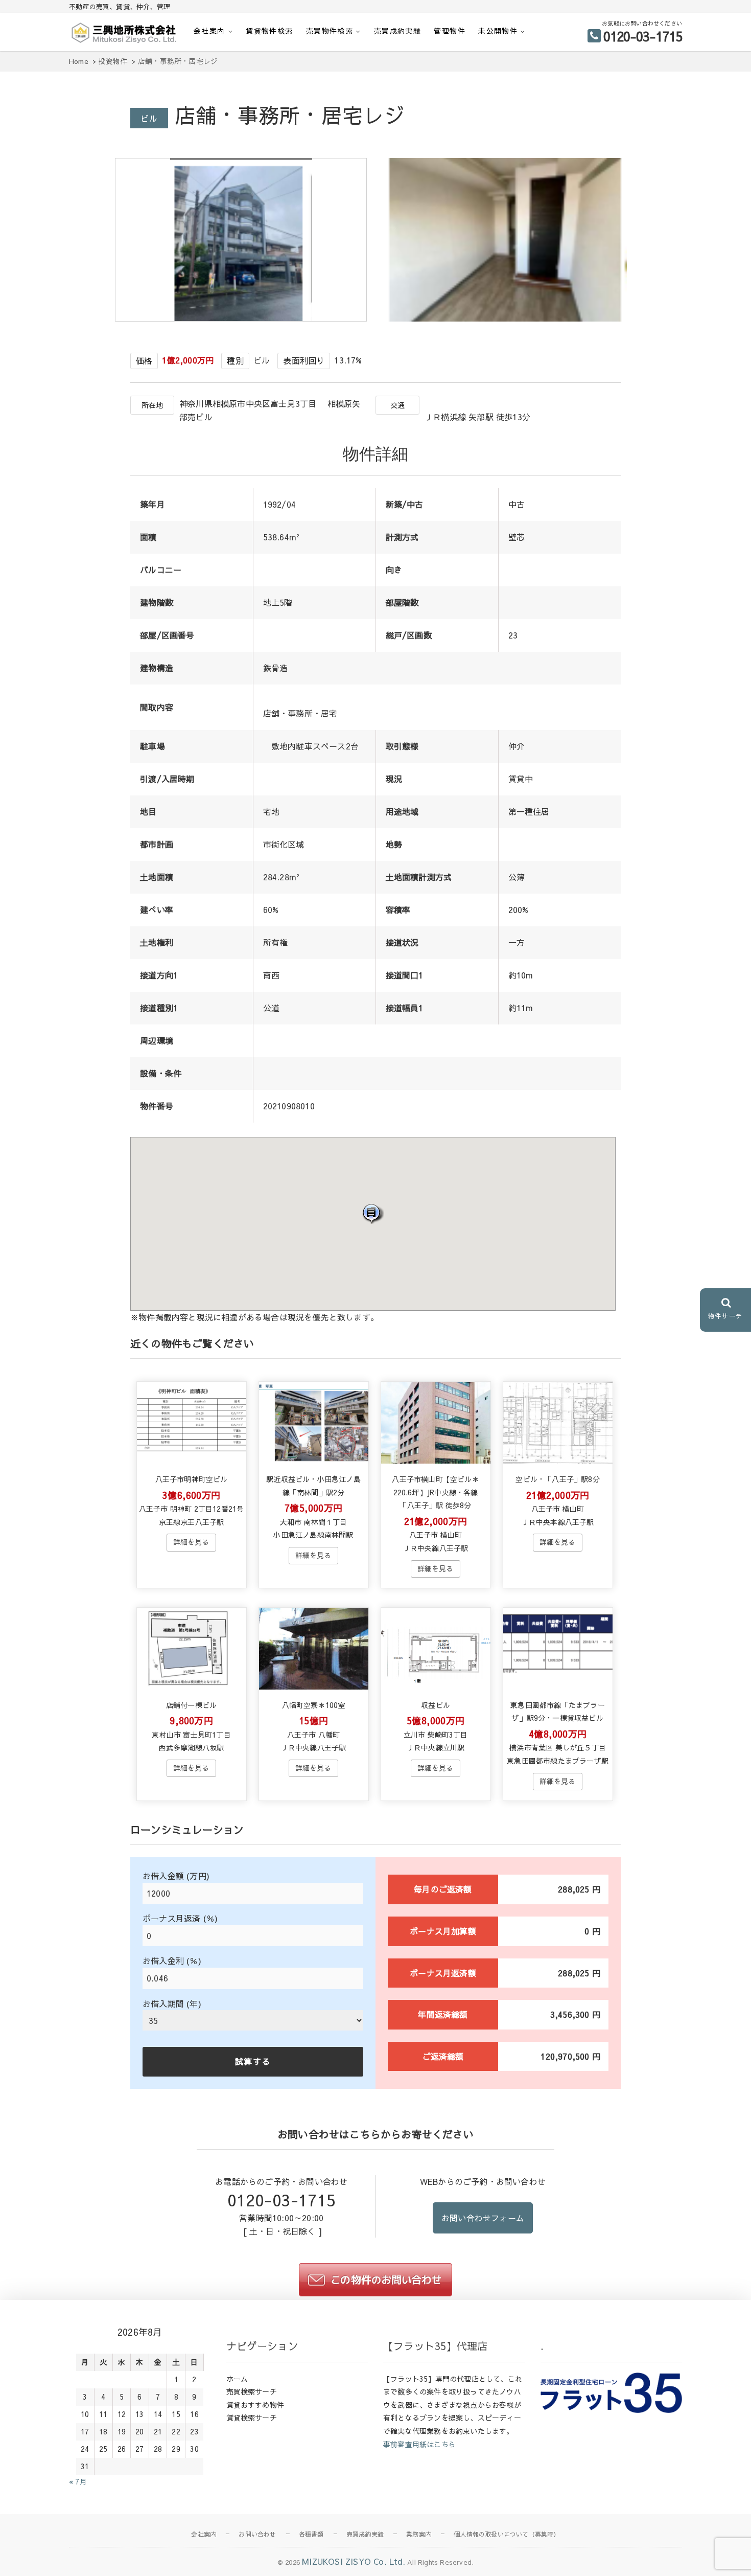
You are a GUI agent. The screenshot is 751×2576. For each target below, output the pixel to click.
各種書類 (311, 2534)
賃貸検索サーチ (252, 2418)
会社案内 (209, 31)
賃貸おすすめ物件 (255, 2405)
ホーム (237, 2379)
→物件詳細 (191, 1542)
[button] (373, 1213)
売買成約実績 (397, 31)
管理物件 (450, 31)
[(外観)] (243, 318)
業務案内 (419, 2534)
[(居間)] (503, 318)
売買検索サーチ (252, 2391)
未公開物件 (498, 31)
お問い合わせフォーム (483, 2218)
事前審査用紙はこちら (419, 2444)
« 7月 (78, 2481)
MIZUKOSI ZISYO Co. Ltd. (354, 2561)
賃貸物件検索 (269, 31)
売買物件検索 (330, 31)
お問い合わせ (257, 2534)
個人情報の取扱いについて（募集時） (507, 2534)
